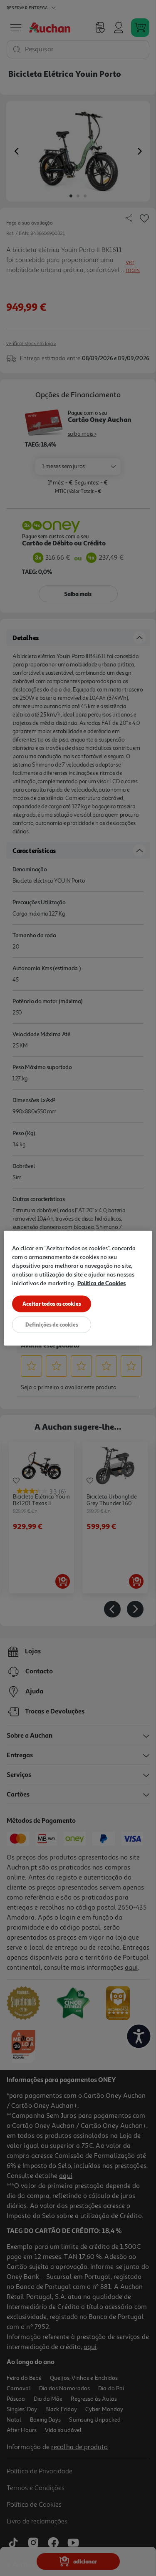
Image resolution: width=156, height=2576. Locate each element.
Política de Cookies (102, 1283)
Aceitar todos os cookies (52, 1303)
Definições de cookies (52, 1324)
